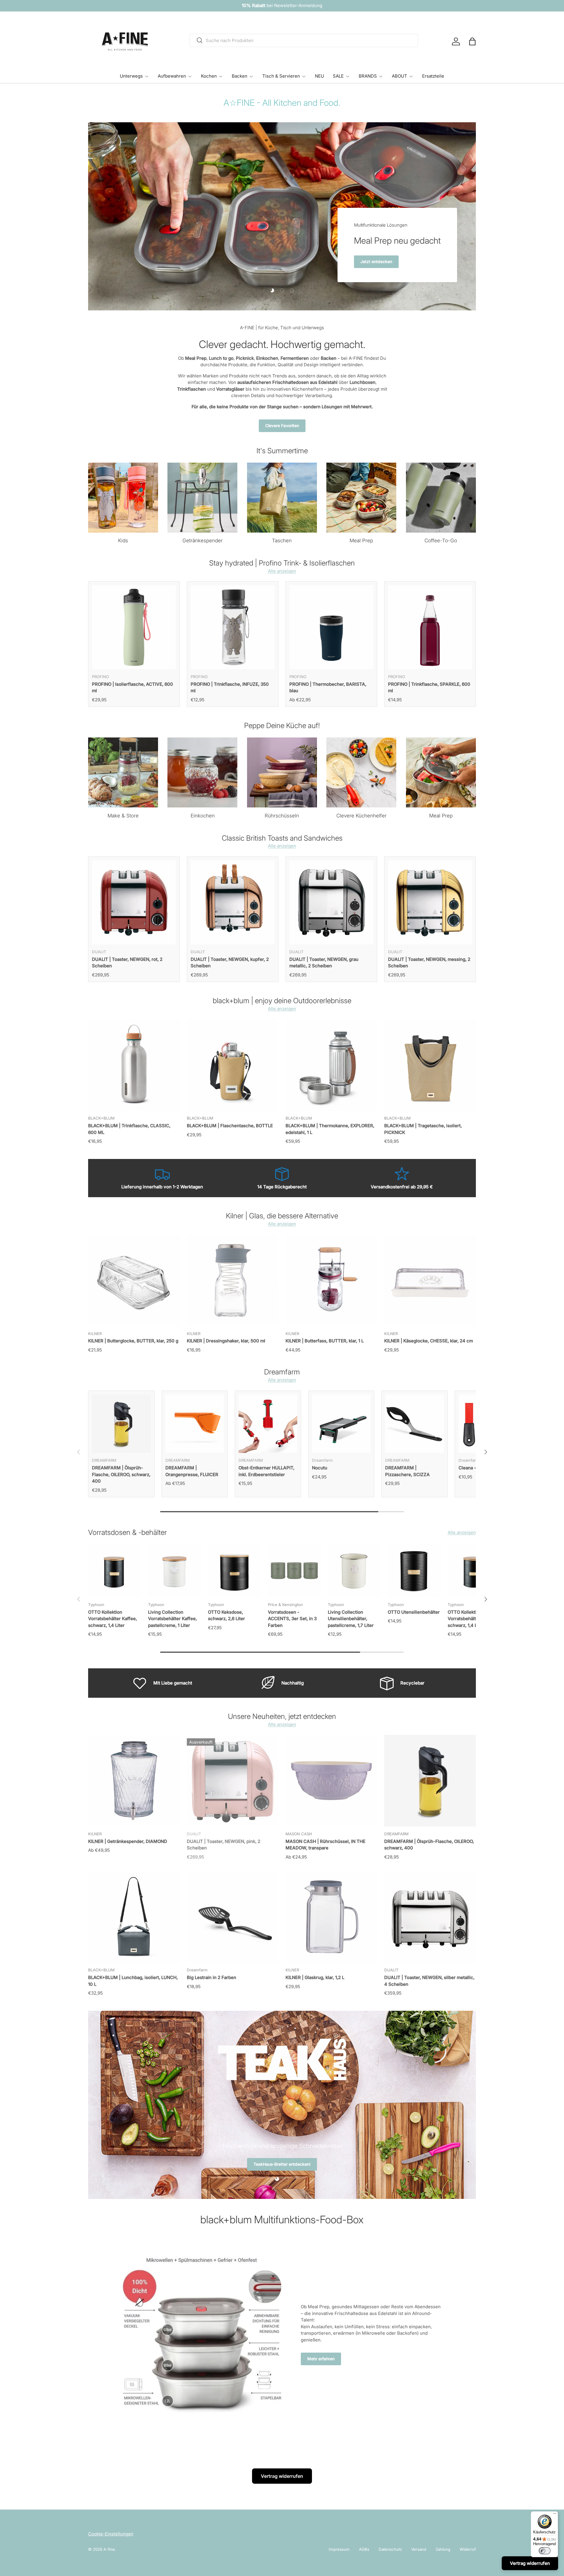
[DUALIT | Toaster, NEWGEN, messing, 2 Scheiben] (430, 902)
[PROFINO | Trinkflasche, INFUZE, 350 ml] (233, 627)
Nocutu (320, 1468)
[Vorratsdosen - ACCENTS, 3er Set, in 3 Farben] (294, 1571)
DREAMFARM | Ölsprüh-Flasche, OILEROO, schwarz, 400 (121, 1474)
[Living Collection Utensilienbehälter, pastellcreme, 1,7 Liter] (354, 1571)
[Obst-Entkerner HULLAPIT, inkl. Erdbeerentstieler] (268, 1424)
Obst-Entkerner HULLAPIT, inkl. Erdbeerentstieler (266, 1471)
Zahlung (443, 2549)
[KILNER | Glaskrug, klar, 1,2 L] (331, 1917)
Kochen (209, 76)
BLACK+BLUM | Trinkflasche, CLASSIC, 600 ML (129, 1129)
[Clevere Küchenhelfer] (361, 772)
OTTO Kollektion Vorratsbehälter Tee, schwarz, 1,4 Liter (469, 1619)
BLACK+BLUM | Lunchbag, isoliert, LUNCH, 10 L (133, 1981)
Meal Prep (361, 541)
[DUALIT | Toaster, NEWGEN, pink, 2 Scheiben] (233, 1781)
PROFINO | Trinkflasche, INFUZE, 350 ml (230, 688)
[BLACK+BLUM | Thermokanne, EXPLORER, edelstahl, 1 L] (331, 1065)
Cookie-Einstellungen (111, 2534)
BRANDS (368, 76)
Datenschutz (390, 2549)
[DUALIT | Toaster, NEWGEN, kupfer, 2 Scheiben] (233, 902)
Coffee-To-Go (441, 541)
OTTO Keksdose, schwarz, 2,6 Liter (226, 1615)
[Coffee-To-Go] (441, 498)
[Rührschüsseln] (282, 772)
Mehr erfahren (321, 2359)
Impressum (339, 2549)
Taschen (282, 541)
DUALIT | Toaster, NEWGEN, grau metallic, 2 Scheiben (324, 963)
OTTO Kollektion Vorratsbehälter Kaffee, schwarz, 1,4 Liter (113, 1619)
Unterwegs (131, 76)
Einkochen (203, 816)
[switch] (545, 2551)
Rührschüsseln (282, 816)
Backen (240, 76)
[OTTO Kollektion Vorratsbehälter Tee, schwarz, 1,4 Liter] (474, 1571)
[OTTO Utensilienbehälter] (414, 1571)
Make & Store (123, 816)
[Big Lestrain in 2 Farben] (233, 1917)
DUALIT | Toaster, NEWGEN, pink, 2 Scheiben (224, 1845)
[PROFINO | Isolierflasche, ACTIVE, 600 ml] (134, 627)
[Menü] (555, 2515)
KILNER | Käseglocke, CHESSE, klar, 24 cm (429, 1341)
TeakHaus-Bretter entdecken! (282, 2173)
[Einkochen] (202, 772)
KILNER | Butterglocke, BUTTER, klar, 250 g (133, 1341)
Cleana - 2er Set (476, 1468)
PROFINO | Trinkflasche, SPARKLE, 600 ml (429, 688)
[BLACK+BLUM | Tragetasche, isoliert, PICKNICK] (430, 1065)
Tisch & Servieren (281, 76)
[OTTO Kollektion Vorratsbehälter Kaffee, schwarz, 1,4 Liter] (115, 1571)
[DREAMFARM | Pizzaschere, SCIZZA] (414, 1424)
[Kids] (123, 498)
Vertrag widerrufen (282, 2476)
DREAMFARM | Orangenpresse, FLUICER (192, 1471)
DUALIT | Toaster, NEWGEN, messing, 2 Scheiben (429, 963)
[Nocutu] (341, 1424)
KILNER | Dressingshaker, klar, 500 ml (226, 1341)
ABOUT (399, 76)
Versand (419, 2549)
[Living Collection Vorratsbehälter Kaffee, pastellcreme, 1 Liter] (174, 1571)
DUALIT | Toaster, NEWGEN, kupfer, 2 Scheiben (230, 963)
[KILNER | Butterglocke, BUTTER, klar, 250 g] (134, 1280)
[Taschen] (282, 498)
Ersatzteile (433, 76)
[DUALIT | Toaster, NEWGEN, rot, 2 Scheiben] (134, 902)
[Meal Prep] (361, 498)
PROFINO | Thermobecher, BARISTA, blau (328, 688)
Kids (123, 541)
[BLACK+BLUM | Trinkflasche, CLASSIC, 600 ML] (134, 1065)
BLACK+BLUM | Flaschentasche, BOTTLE (230, 1126)
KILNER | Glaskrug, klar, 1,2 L (315, 1977)
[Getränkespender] (202, 498)
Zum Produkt (381, 262)
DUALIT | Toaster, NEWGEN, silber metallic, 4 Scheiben (429, 1981)
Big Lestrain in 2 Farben (211, 1977)
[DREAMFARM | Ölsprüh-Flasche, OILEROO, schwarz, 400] (121, 1424)
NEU (319, 76)
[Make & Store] (123, 772)
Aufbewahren (172, 76)
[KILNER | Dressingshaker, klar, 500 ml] (233, 1280)
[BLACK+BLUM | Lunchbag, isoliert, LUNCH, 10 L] (134, 1917)
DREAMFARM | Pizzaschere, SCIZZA (407, 1471)
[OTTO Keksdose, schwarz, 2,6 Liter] (234, 1571)
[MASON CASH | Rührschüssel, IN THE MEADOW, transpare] (331, 1781)
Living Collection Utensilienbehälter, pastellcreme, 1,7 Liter (351, 1619)
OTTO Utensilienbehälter (414, 1612)
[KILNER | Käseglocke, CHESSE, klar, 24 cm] (430, 1280)
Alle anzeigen (282, 571)
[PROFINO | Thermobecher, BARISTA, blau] (331, 627)
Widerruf (468, 2549)
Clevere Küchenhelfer (361, 816)
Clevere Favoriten (282, 426)
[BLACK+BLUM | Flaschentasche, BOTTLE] (233, 1065)
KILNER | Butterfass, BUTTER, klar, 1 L (325, 1341)
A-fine (109, 2549)
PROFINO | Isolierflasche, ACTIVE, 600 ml (132, 688)
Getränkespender (203, 541)
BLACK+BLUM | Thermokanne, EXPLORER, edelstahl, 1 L (330, 1129)
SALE (338, 76)
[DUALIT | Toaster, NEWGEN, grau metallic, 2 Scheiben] (331, 902)
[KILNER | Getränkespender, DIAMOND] (134, 1781)
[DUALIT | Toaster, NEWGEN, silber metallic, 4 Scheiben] (430, 1917)
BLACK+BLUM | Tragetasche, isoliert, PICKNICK (423, 1129)
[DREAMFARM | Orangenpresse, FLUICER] (195, 1424)
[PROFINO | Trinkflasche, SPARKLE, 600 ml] (430, 627)
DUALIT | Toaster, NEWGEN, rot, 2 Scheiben (127, 963)
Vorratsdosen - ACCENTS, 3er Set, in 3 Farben (292, 1619)
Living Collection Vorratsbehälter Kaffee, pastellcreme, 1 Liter (172, 1619)
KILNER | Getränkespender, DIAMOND (128, 1841)
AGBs (364, 2549)
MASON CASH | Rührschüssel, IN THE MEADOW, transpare (325, 1845)
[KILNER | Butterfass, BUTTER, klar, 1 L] (331, 1280)
